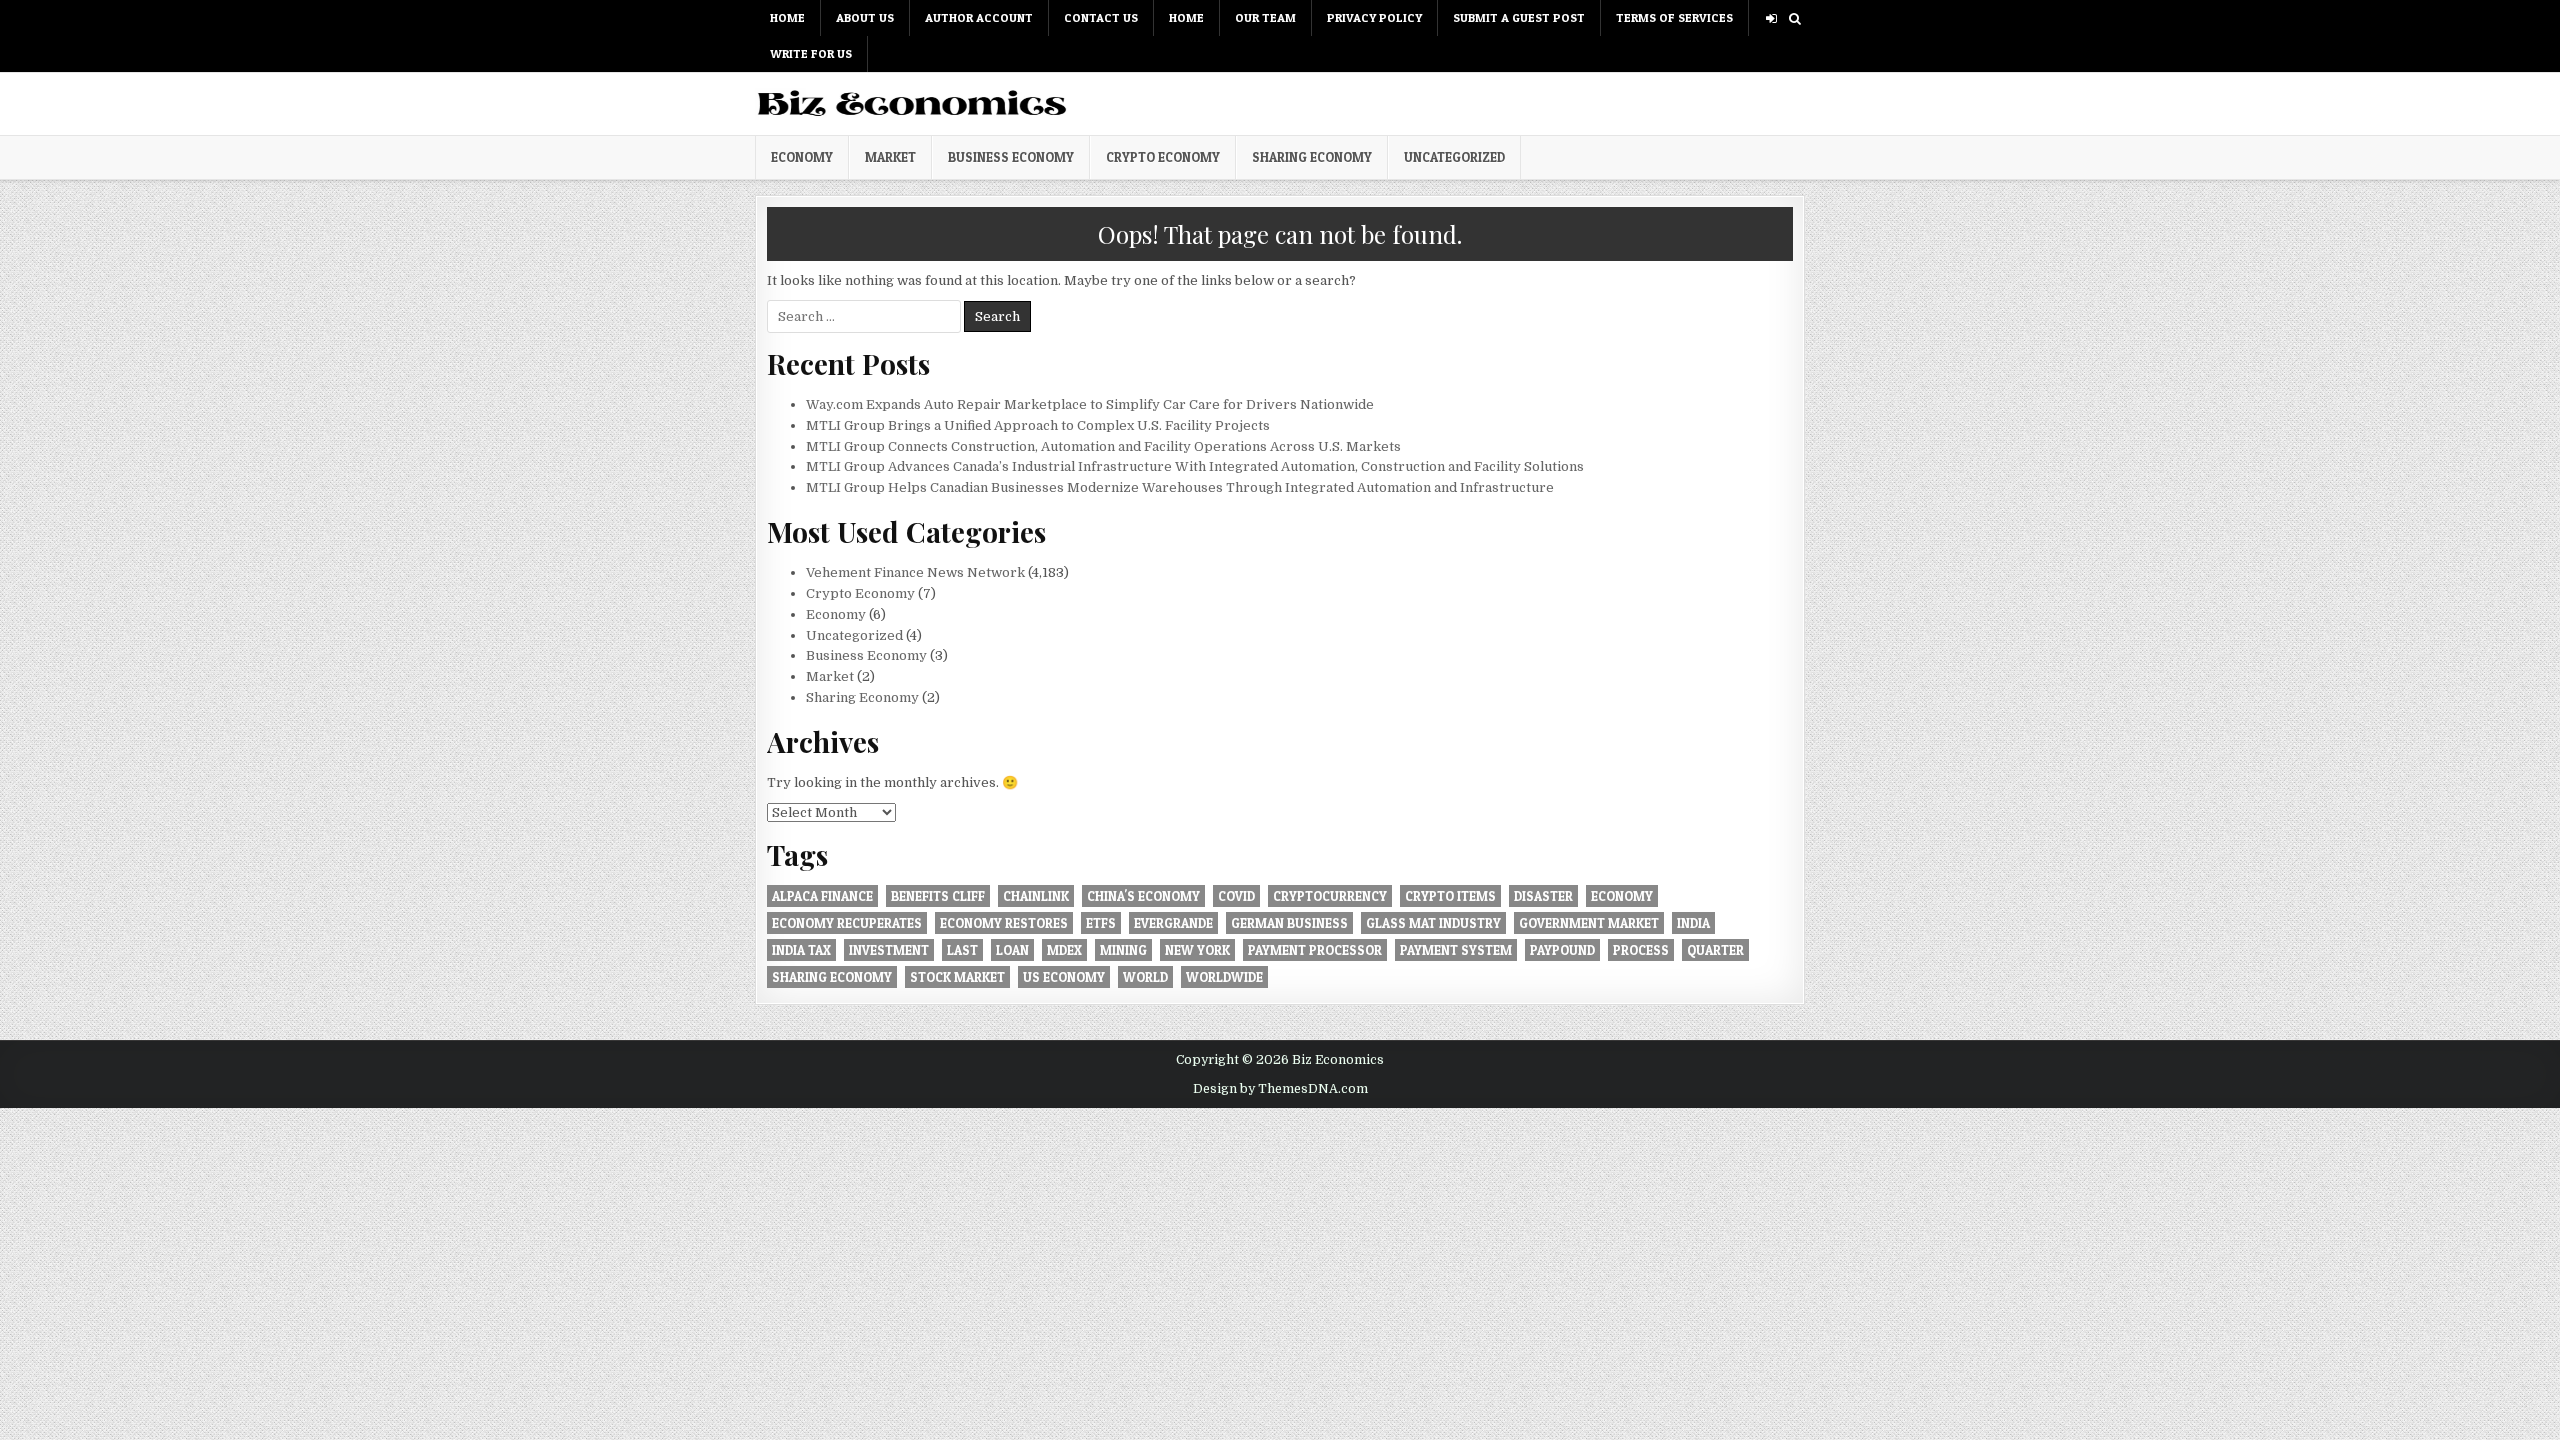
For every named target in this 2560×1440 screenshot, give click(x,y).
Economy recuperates (847, 923)
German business (1289, 923)
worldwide (1224, 977)
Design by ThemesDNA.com (1280, 1089)
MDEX (1064, 950)
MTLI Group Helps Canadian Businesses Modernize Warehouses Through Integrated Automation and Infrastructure (1180, 487)
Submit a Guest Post (1519, 17)
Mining (1123, 950)
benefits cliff (938, 896)
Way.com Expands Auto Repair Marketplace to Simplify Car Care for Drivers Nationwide (1090, 404)
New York (1197, 950)
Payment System (1456, 950)
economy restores (1004, 923)
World (1145, 977)
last (962, 950)
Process (1641, 950)
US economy (1064, 977)
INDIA (1693, 923)
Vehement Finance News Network (915, 572)
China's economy (1143, 896)
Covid (1236, 896)
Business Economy (1011, 157)
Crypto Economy (1163, 157)
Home (787, 17)
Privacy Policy (1374, 17)
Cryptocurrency (1330, 896)
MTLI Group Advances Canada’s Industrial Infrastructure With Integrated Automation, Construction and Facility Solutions (1195, 466)
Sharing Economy (1312, 157)
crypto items (1450, 896)
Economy (802, 157)
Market (890, 157)
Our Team (1265, 17)
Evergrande (1173, 923)
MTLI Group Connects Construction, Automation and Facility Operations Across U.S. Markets (1103, 446)
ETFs (1101, 923)
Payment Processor (1315, 950)
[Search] (1794, 18)
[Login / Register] (1771, 18)
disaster (1543, 896)
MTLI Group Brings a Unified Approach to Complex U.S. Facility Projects (1038, 425)
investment (889, 950)
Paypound (1562, 950)
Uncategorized (1454, 157)
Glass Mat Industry (1433, 923)
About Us (865, 17)
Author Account (979, 17)
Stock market (957, 977)
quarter (1715, 950)
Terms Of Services (1674, 17)
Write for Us (811, 53)
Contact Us (1101, 17)
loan (1012, 950)
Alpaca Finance (822, 896)
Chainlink (1036, 896)
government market (1589, 923)
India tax (801, 950)
